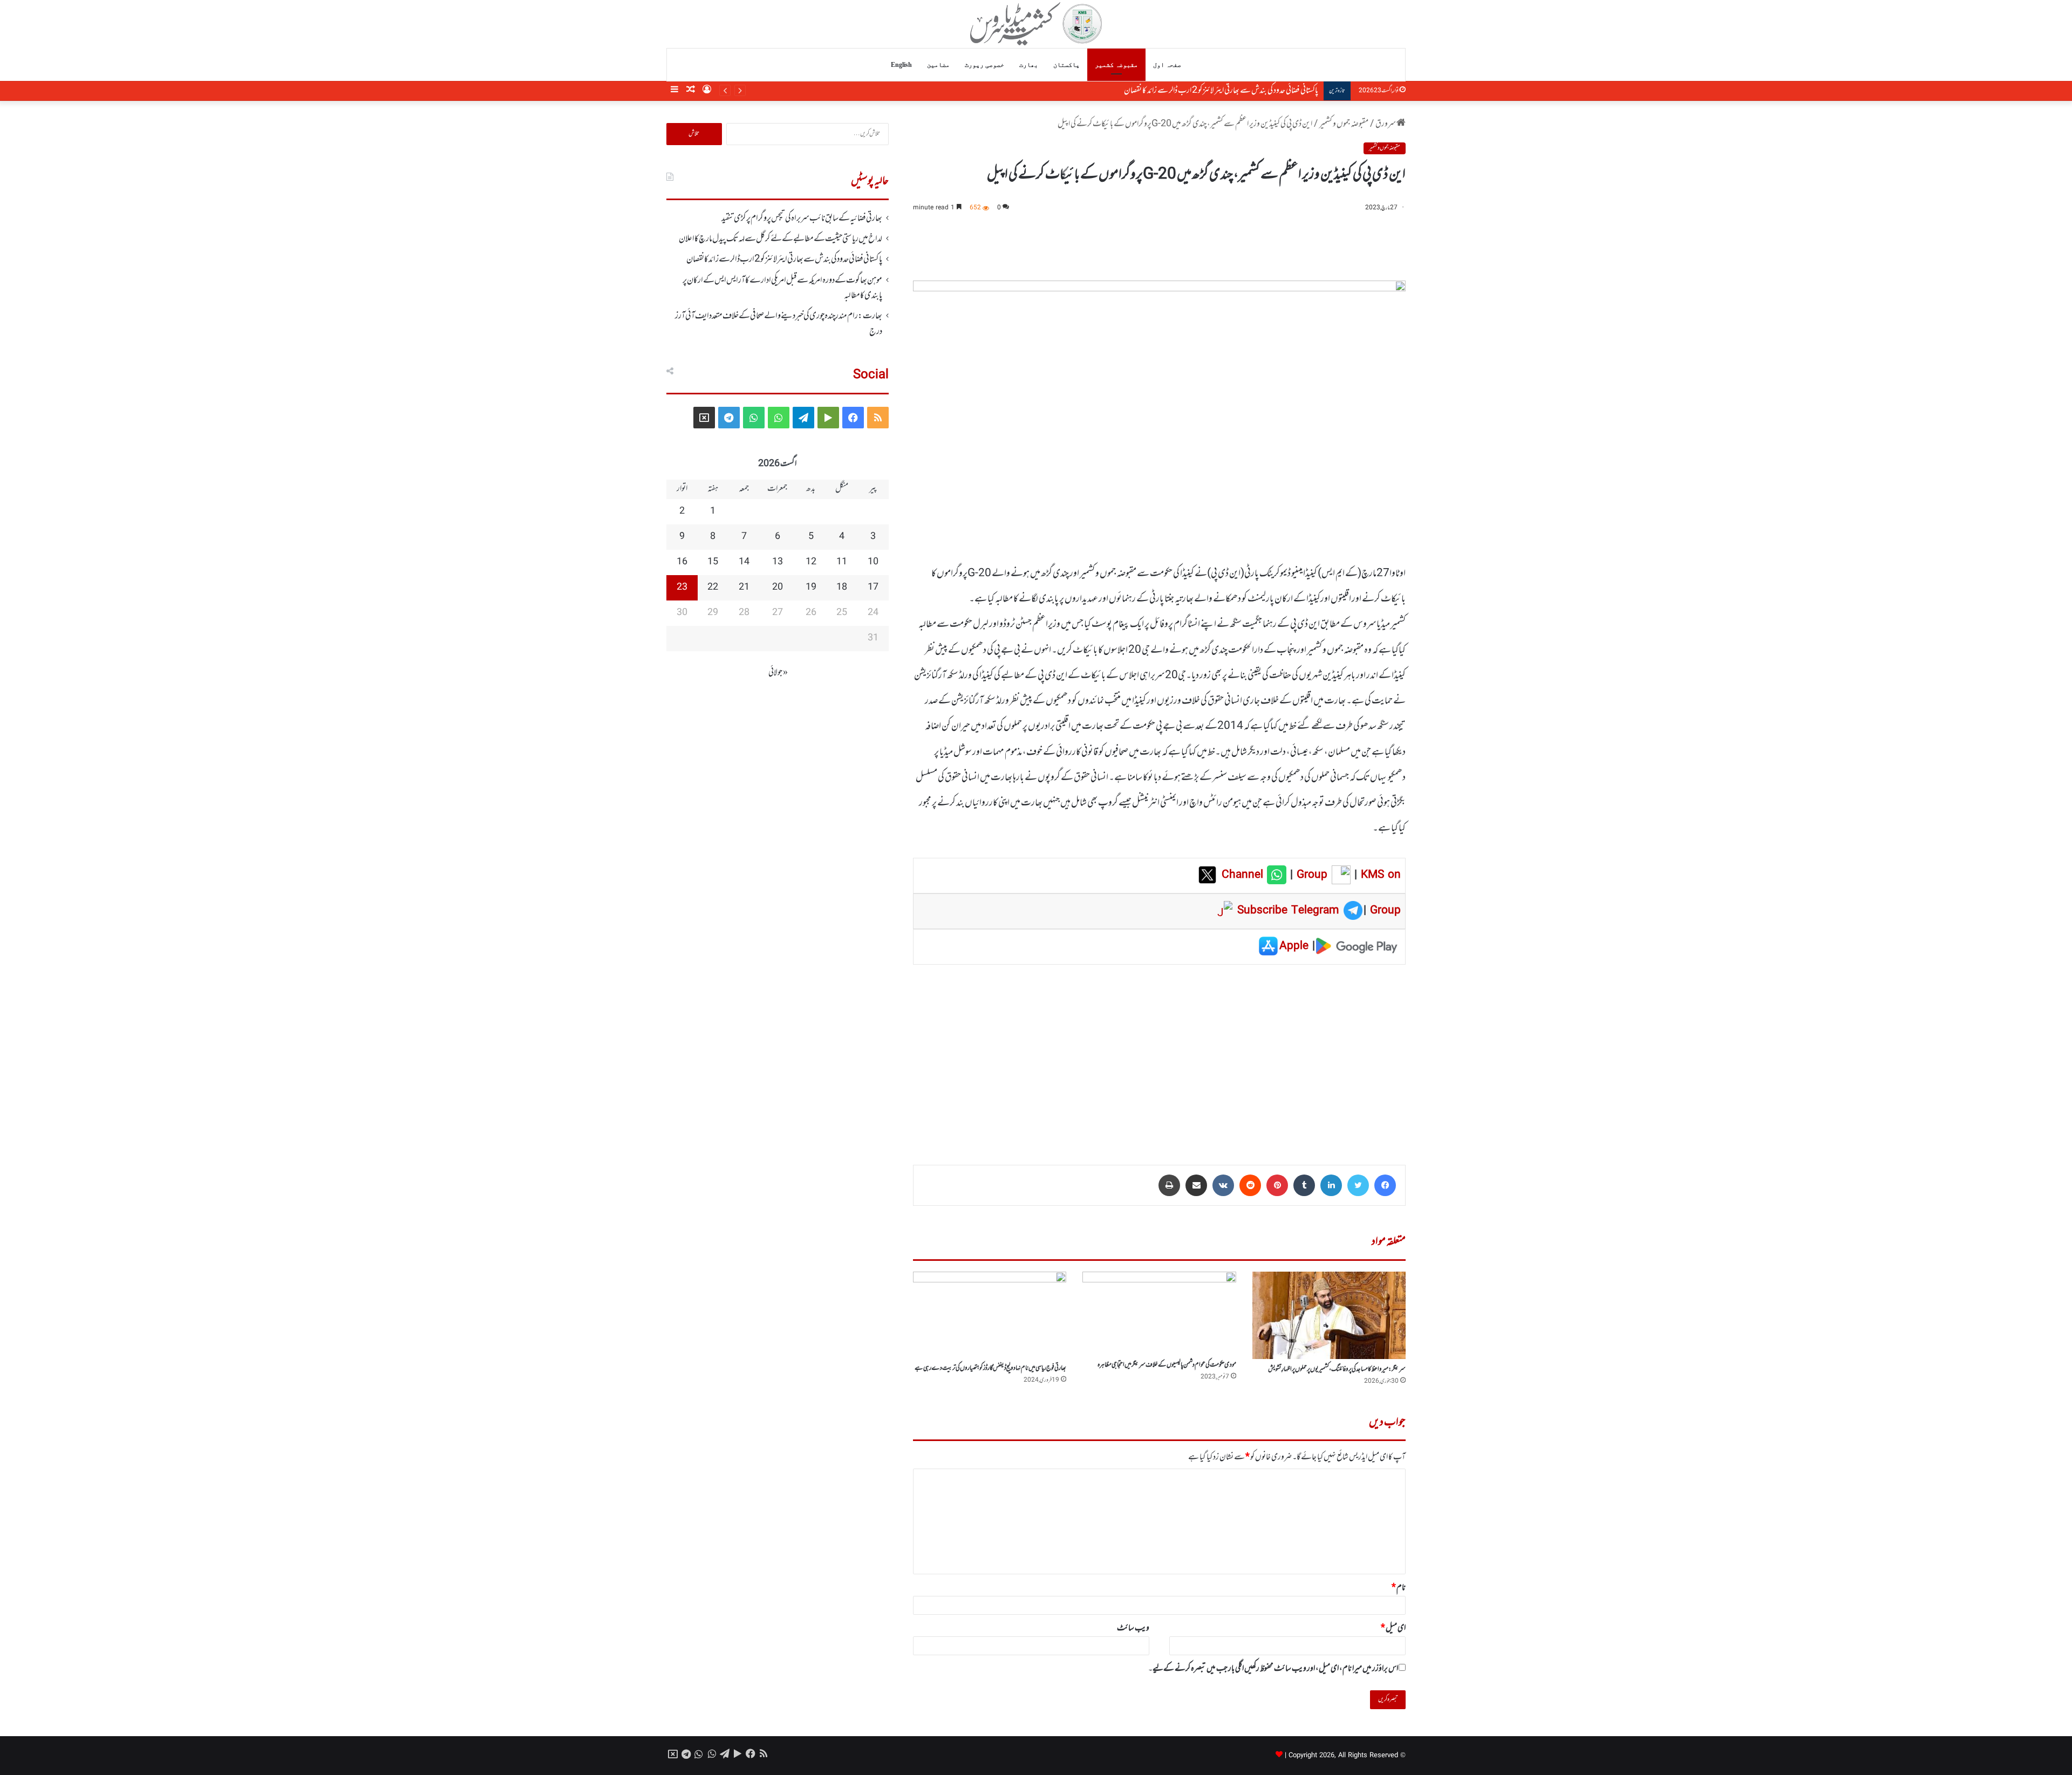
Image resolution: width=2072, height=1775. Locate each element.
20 (778, 588)
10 (873, 562)
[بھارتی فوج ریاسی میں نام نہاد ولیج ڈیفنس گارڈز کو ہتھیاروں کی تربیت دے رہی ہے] (990, 1315)
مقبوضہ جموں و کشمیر (1344, 124)
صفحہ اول (1167, 65)
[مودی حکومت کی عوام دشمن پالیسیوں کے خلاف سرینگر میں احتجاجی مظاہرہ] (1159, 1313)
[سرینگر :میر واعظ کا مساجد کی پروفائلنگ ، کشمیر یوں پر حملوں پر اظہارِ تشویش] (1329, 1315)
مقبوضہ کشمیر (1116, 65)
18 (842, 588)
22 (713, 588)
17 (873, 588)
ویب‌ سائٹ (1133, 1628)
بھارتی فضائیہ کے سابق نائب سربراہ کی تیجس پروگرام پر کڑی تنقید (802, 219)
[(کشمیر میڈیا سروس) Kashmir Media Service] (1036, 24)
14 (744, 562)
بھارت (1029, 65)
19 (811, 588)
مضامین (938, 65)
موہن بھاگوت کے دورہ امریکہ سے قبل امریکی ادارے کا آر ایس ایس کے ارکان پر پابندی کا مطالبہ (1200, 91)
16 (682, 562)
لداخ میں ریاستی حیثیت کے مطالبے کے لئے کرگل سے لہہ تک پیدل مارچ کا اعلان (781, 239)
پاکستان (1066, 65)
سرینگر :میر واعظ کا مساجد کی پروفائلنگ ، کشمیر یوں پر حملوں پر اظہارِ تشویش (1337, 1369)
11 (842, 562)
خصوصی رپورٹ (984, 65)
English (901, 65)
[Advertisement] (1159, 1057)
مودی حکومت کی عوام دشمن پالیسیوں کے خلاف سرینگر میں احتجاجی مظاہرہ (1167, 1365)
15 (713, 562)
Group (1310, 875)
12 (811, 562)
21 (744, 588)
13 (778, 562)
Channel (1244, 875)
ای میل (1393, 1628)
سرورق (1386, 124)
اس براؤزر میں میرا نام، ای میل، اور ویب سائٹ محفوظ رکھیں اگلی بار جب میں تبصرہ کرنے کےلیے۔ (1273, 1669)
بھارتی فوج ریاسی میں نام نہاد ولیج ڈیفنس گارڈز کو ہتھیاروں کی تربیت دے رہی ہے (990, 1368)
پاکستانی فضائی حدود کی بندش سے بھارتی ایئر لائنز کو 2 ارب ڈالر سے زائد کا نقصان (784, 260)
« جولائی (778, 673)
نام (1399, 1588)
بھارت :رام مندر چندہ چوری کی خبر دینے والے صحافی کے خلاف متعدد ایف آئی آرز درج (779, 324)
